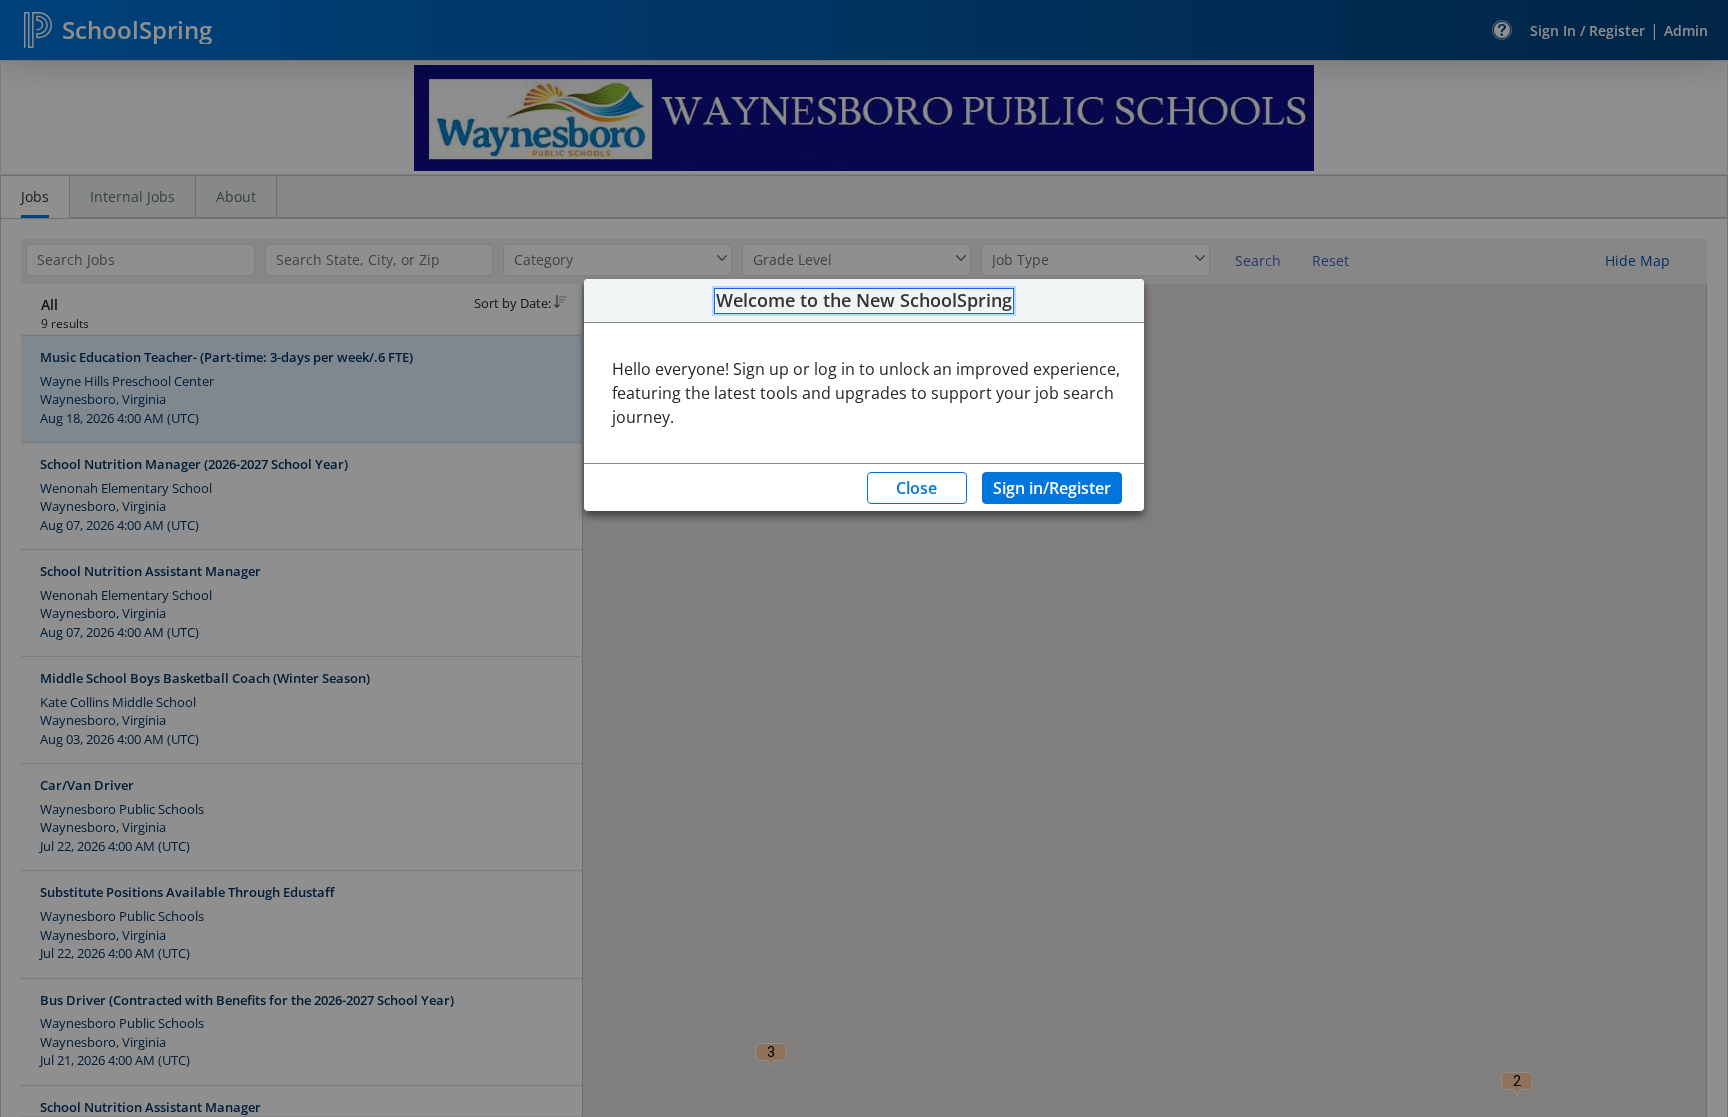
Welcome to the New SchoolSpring (864, 301)
